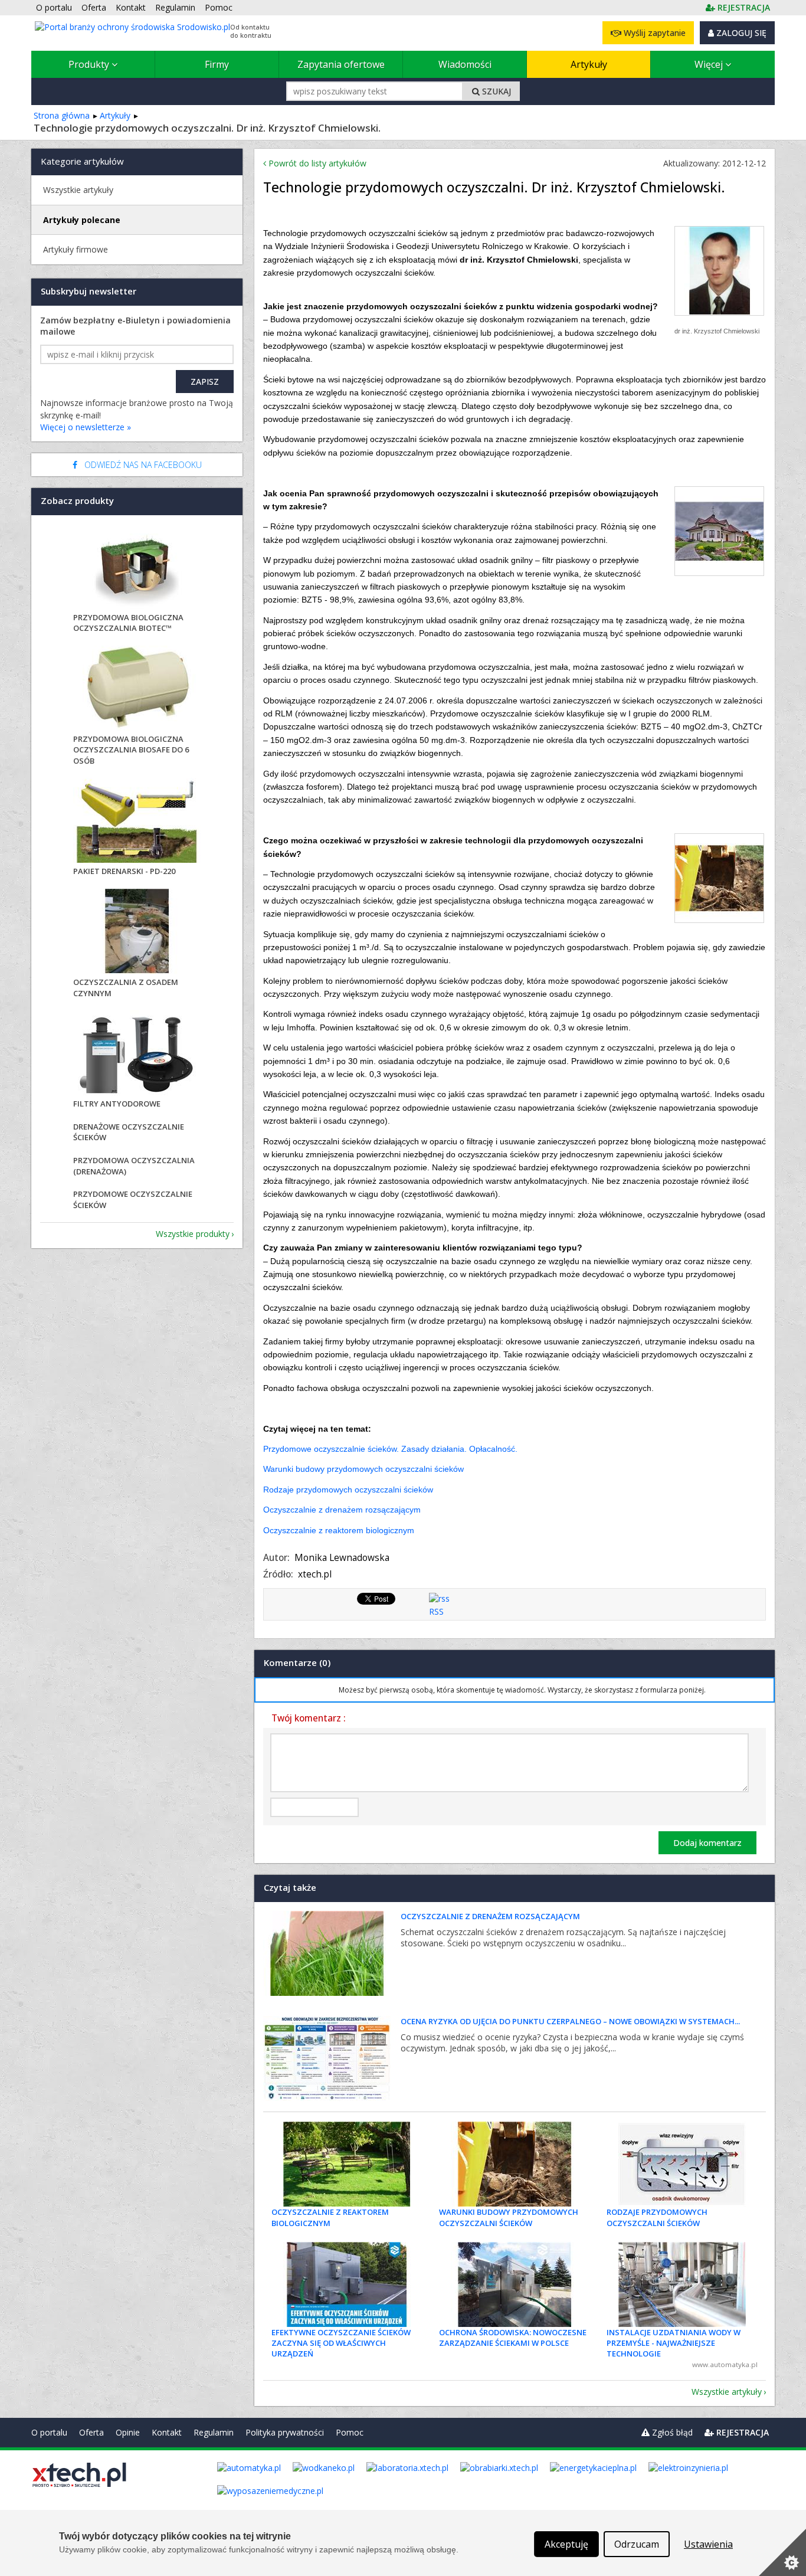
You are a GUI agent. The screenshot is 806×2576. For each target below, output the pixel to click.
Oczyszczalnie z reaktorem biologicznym (339, 1530)
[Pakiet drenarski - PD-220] (137, 822)
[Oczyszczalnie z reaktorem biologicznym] (347, 2164)
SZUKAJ (495, 91)
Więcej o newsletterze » (86, 427)
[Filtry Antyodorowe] (137, 1054)
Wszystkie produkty (193, 1234)
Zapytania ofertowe (341, 64)
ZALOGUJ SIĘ (740, 33)
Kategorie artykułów (82, 161)
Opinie (128, 2432)
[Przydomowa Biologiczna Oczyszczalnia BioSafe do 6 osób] (137, 690)
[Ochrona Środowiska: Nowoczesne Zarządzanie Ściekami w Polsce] (515, 2284)
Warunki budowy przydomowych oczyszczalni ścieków (363, 1469)
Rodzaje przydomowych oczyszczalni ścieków (348, 1490)
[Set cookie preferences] (782, 2552)
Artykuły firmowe (76, 249)
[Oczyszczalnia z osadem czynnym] (137, 933)
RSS (436, 1611)
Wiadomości (465, 64)
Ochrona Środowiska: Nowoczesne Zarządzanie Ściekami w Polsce (513, 2338)
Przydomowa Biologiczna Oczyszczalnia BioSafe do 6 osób (131, 749)
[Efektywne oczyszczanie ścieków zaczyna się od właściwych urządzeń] (347, 2284)
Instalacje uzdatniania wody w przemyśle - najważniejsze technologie (674, 2343)
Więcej (710, 64)
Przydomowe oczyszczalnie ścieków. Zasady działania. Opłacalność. (390, 1449)
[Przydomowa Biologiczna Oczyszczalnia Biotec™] (137, 568)
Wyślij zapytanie (653, 33)
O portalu (49, 2432)
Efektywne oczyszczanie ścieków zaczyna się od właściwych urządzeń (341, 2343)
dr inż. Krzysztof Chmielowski (717, 331)
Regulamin (214, 2432)
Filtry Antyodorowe (117, 1104)
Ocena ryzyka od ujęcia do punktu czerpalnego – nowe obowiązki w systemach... (570, 2021)
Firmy (217, 64)
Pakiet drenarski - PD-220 (124, 871)
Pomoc (350, 2432)
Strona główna (62, 115)
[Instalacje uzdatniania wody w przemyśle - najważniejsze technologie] (682, 2284)
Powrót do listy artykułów (316, 163)
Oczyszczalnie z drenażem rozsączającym (342, 1510)
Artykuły (589, 64)
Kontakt (167, 2432)
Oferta (91, 2432)
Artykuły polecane (82, 220)
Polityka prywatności (285, 2432)
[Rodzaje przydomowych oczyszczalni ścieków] (682, 2164)
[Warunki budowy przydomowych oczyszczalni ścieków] (515, 2164)
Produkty (90, 64)
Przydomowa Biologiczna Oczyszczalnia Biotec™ (128, 623)
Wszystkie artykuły (727, 2392)
